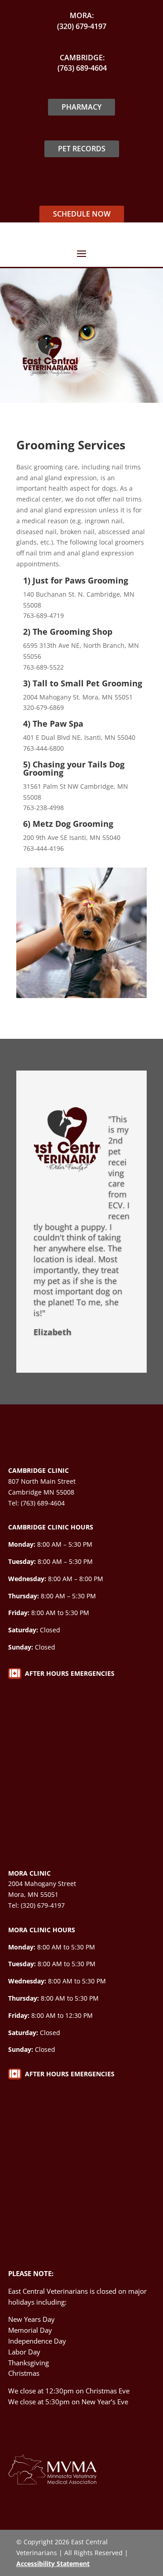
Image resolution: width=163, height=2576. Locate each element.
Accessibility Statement (53, 2564)
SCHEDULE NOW (82, 214)
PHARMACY (81, 107)
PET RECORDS (82, 149)
